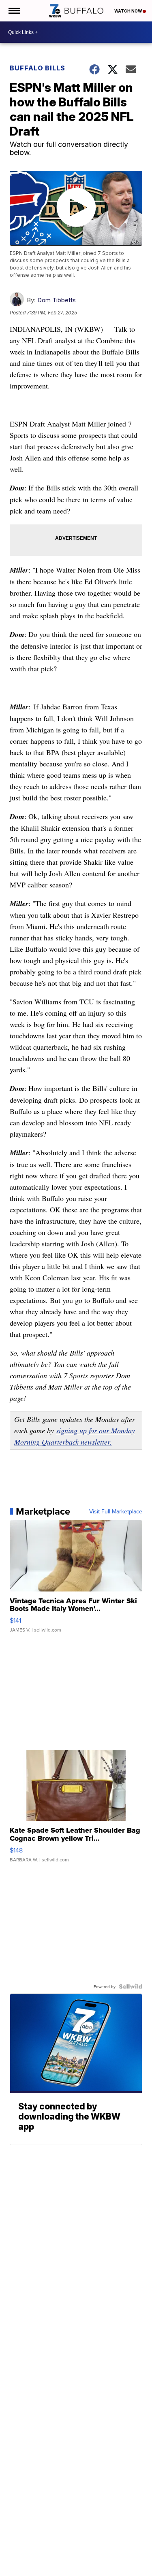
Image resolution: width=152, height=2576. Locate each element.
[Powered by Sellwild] (131, 1986)
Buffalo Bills (37, 68)
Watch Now (128, 11)
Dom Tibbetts (57, 300)
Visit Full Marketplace (116, 1511)
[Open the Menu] (14, 11)
